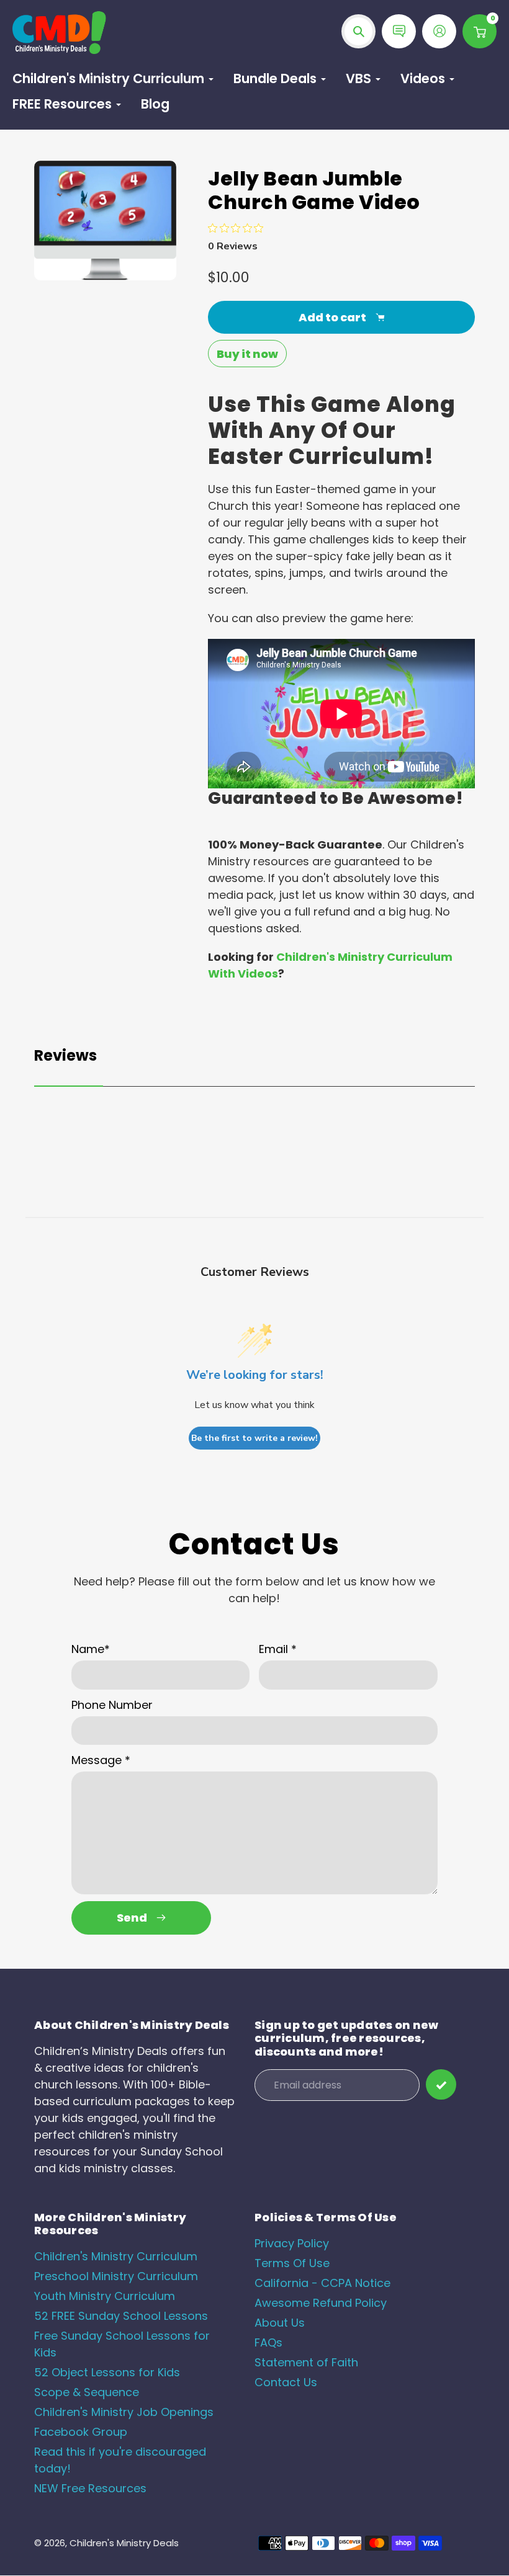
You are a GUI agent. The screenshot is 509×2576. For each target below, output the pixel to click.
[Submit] (441, 2084)
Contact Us (286, 2382)
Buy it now (247, 354)
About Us (280, 2323)
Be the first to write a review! (254, 1438)
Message (101, 1760)
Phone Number (112, 1705)
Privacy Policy (292, 2243)
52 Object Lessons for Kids (107, 2372)
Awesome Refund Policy (321, 2303)
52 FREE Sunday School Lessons (121, 2316)
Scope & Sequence (87, 2392)
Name (91, 1649)
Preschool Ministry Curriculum (116, 2276)
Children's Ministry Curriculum (116, 2256)
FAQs (268, 2342)
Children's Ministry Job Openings (124, 2412)
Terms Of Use (292, 2263)
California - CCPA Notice (322, 2283)
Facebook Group (81, 2432)
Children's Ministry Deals (124, 2543)
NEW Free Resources (90, 2488)
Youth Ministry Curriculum (105, 2296)
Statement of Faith (306, 2362)
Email (278, 1649)
